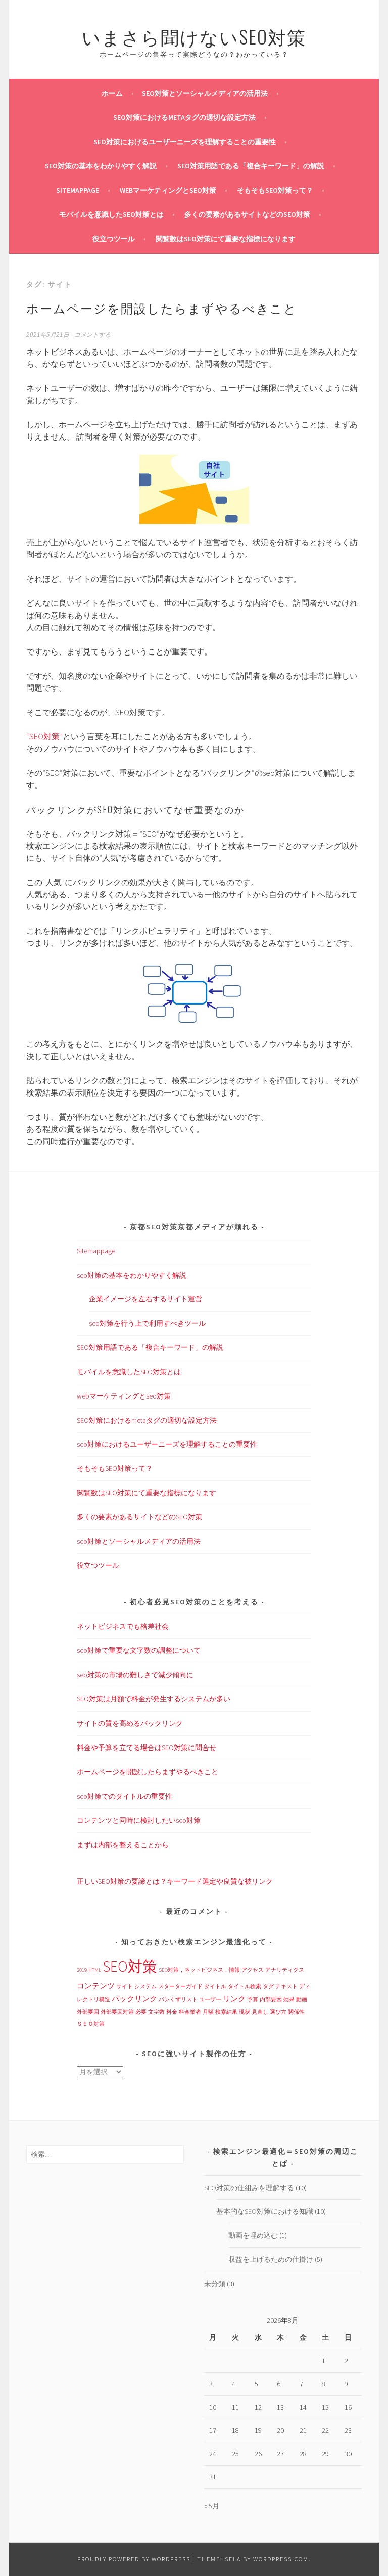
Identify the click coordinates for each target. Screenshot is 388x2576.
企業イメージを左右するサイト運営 (145, 1299)
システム (145, 1986)
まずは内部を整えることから (123, 1845)
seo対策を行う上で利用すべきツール (147, 1323)
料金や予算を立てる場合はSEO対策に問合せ (147, 1748)
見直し (260, 2012)
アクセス (253, 1970)
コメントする (92, 335)
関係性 (296, 2012)
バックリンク (134, 1999)
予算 (253, 2000)
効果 (289, 2000)
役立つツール (114, 239)
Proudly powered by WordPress (134, 2559)
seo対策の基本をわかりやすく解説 (101, 166)
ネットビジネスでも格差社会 (123, 1626)
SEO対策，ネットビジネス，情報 (199, 1970)
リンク (234, 1999)
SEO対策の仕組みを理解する (249, 2188)
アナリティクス (285, 1970)
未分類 (215, 2284)
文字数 (156, 2012)
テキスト (286, 1986)
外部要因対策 (117, 2012)
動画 (302, 2000)
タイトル (215, 1986)
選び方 (278, 2012)
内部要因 (271, 2000)
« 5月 (212, 2506)
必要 (141, 2012)
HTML (95, 1970)
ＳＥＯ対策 (91, 2024)
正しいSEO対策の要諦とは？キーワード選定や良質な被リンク (175, 1881)
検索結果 (226, 2012)
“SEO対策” (44, 736)
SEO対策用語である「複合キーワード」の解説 (251, 166)
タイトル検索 (245, 1986)
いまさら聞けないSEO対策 (194, 36)
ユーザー (210, 2000)
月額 (208, 2012)
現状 (245, 2012)
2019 (82, 1970)
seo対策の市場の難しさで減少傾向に (135, 1675)
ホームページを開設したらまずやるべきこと (162, 308)
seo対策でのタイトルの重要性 (125, 1796)
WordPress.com (281, 2559)
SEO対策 (130, 1966)
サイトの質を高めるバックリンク (130, 1723)
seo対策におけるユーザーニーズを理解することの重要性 (185, 142)
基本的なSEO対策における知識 (265, 2211)
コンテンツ (96, 1985)
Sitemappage (78, 190)
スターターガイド (180, 1986)
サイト (125, 1986)
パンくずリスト (178, 2000)
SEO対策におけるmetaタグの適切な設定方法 (184, 117)
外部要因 (88, 2012)
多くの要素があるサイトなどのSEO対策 (247, 214)
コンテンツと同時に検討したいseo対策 (139, 1820)
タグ (268, 1986)
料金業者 (190, 2012)
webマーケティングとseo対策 (168, 190)
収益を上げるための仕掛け (271, 2259)
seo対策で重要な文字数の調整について (139, 1650)
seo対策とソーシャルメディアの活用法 (205, 93)
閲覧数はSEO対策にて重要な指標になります (226, 239)
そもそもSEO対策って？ (275, 190)
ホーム (112, 93)
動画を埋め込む (253, 2235)
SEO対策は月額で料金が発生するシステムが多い (154, 1699)
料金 (172, 2012)
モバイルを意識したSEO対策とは (111, 214)
